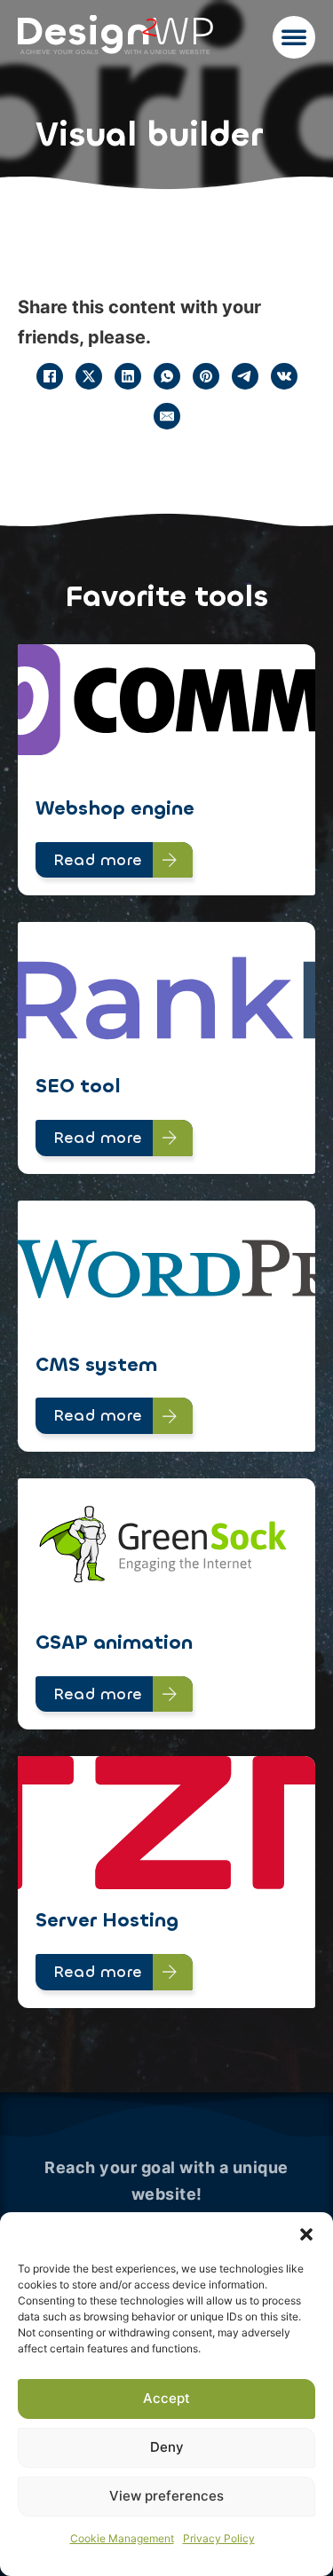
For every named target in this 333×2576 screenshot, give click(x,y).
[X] (89, 376)
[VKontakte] (284, 376)
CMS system (96, 1364)
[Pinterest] (206, 376)
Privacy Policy (219, 2538)
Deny (167, 2447)
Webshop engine (115, 808)
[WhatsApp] (167, 376)
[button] (306, 2234)
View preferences (166, 2496)
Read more (98, 860)
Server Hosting (107, 1920)
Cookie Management (122, 2538)
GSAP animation (114, 1642)
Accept (166, 2398)
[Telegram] (245, 376)
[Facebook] (50, 376)
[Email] (167, 416)
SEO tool (78, 1086)
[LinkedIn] (128, 376)
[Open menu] (294, 37)
